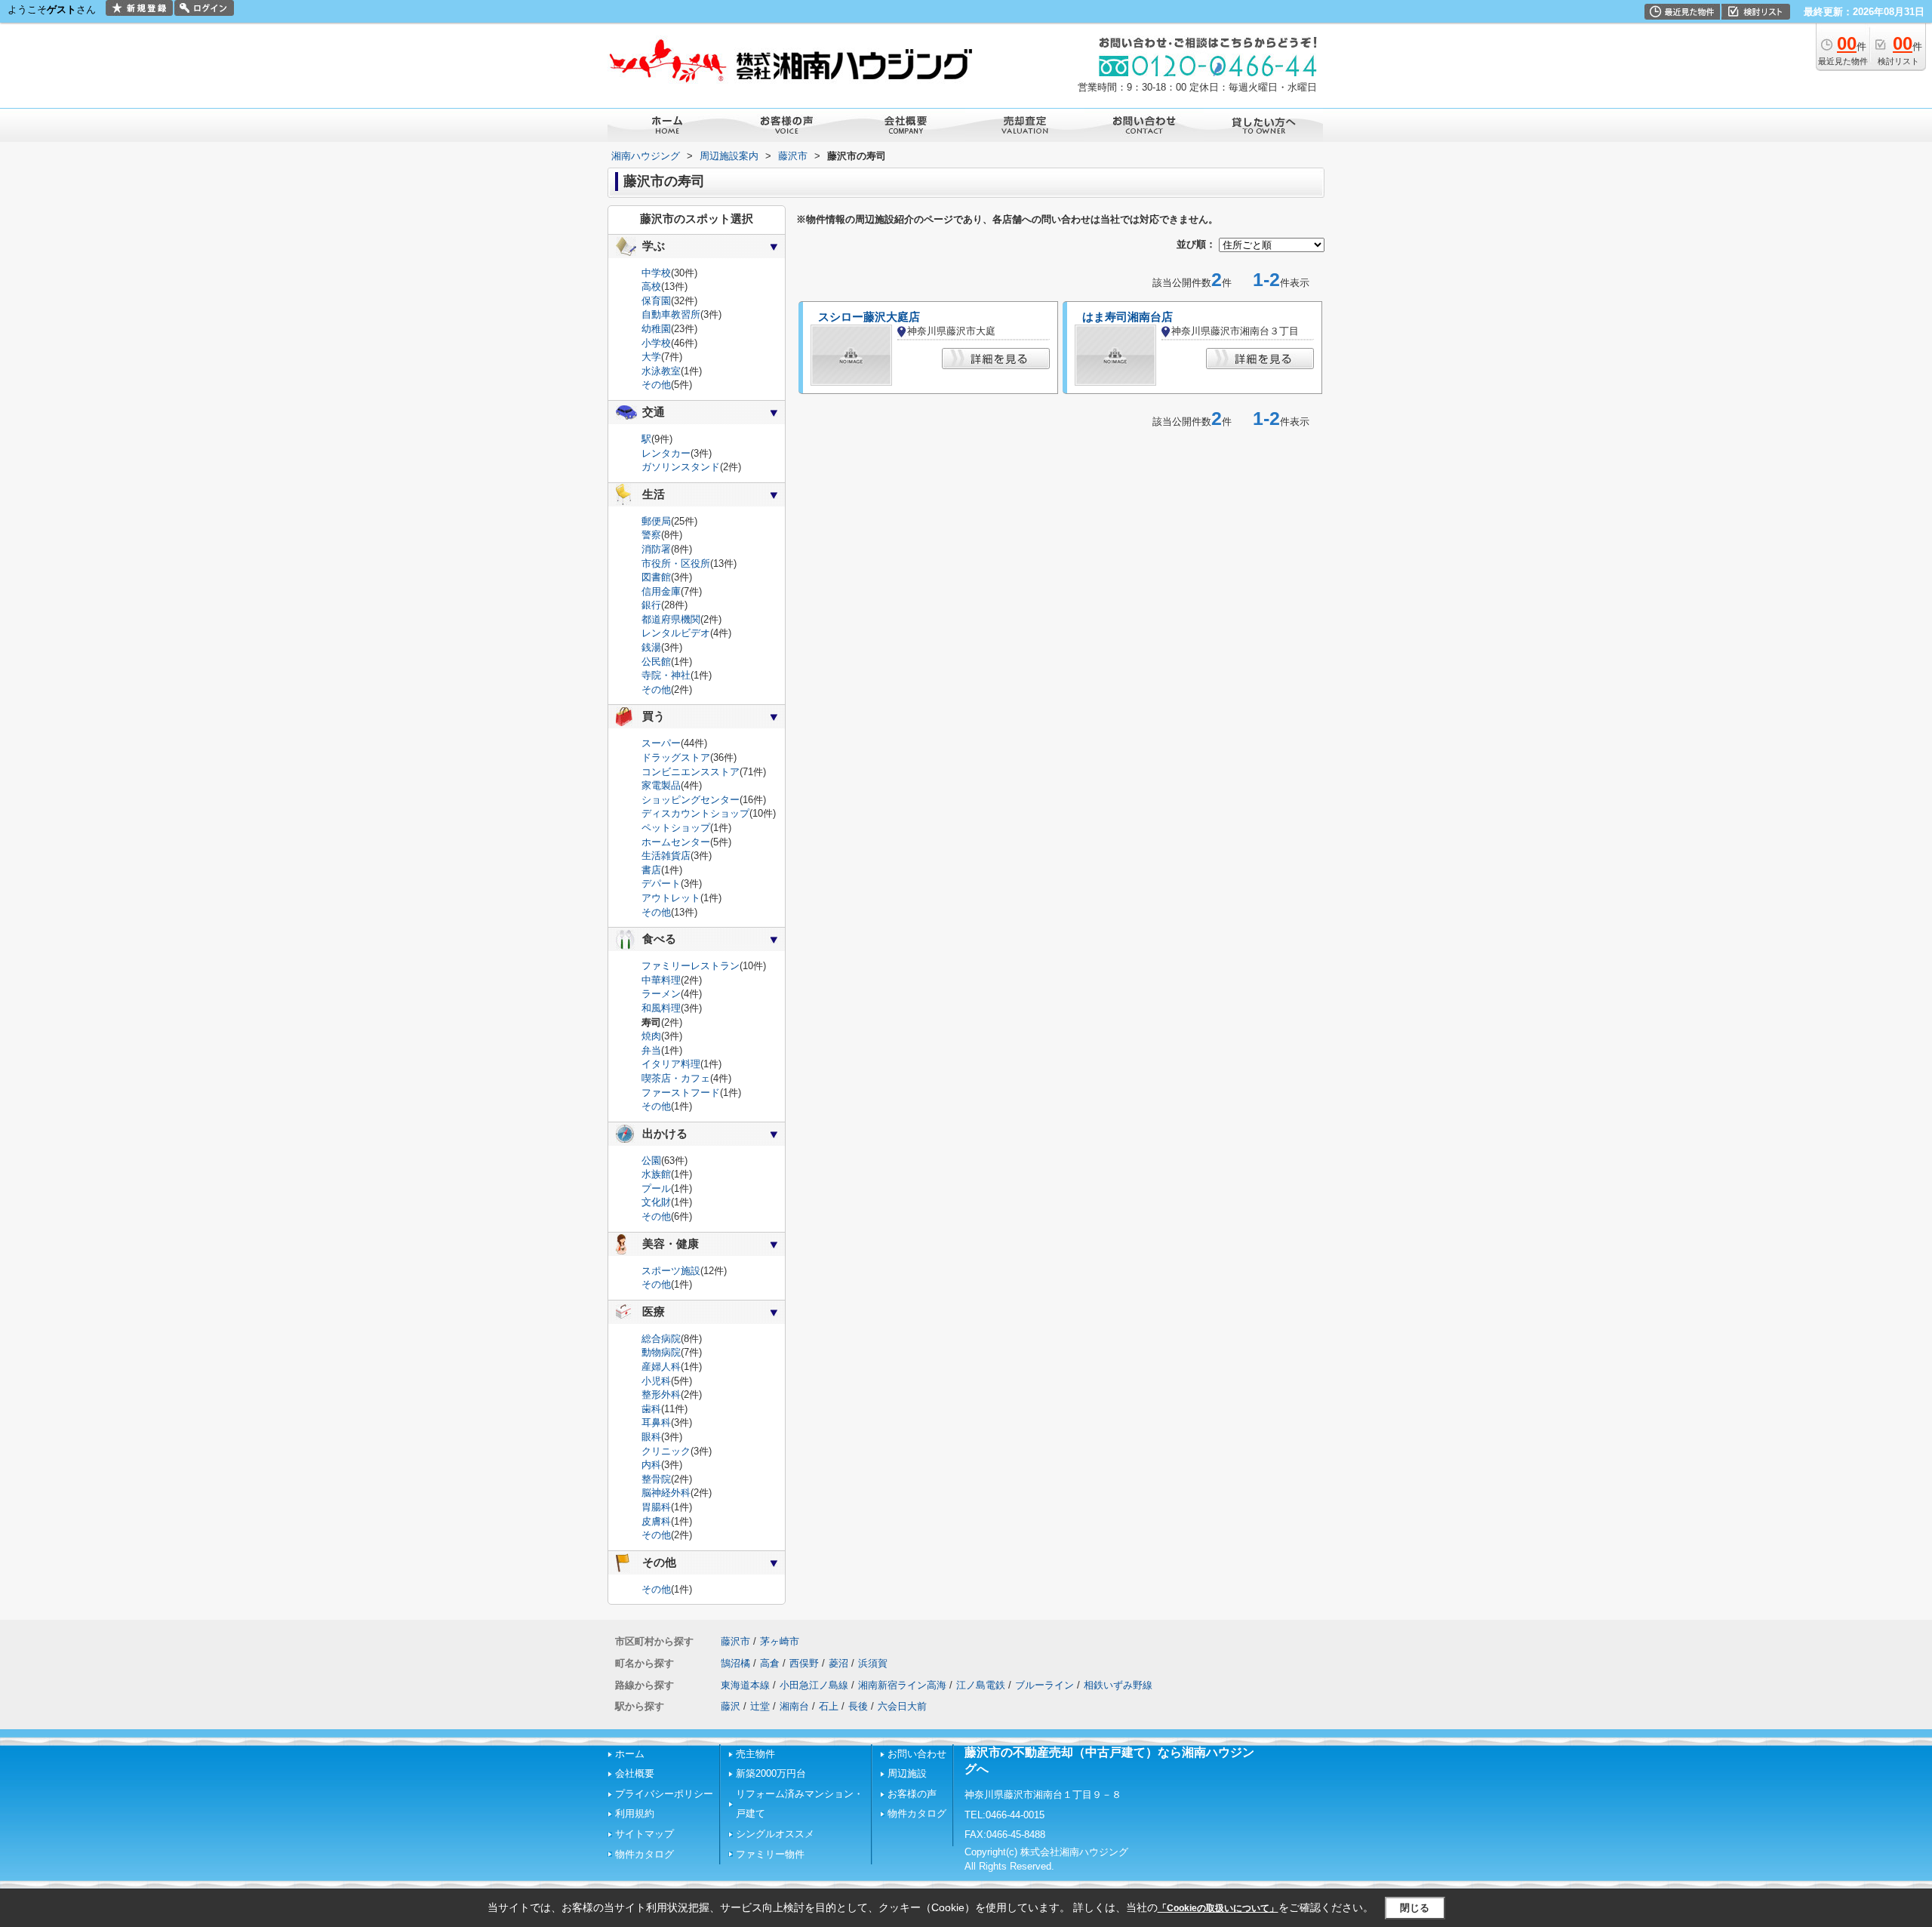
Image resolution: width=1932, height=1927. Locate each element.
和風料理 (661, 1008)
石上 (829, 1706)
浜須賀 (873, 1663)
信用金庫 (661, 591)
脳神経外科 (666, 1493)
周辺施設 (907, 1773)
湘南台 (794, 1706)
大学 (651, 357)
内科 (651, 1465)
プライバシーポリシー (664, 1794)
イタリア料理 (671, 1064)
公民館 (656, 662)
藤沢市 (735, 1641)
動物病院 (661, 1352)
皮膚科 (656, 1521)
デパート (661, 883)
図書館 (656, 577)
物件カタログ (645, 1854)
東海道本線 (745, 1685)
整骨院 (656, 1479)
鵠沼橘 (735, 1663)
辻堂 (760, 1706)
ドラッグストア (676, 757)
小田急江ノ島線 (814, 1685)
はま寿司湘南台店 (1128, 317)
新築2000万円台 (771, 1773)
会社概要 (635, 1773)
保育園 (656, 301)
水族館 (656, 1174)
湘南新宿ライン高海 (902, 1685)
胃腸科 (656, 1507)
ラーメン (661, 994)
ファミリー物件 (770, 1854)
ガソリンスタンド (681, 467)
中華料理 (661, 980)
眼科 (651, 1437)
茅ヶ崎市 (780, 1641)
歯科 (651, 1409)
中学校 (656, 273)
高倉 (770, 1663)
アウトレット (671, 898)
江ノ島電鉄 (981, 1685)
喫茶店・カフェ (676, 1078)
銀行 (651, 605)
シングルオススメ (775, 1834)
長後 (858, 1706)
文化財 (656, 1202)
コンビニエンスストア (691, 772)
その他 (656, 385)
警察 (651, 535)
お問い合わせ (917, 1754)
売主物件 (755, 1754)
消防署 (656, 549)
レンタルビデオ (676, 633)
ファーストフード (681, 1093)
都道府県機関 (671, 619)
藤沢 (731, 1706)
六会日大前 (902, 1706)
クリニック (666, 1451)
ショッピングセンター (691, 800)
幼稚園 (656, 329)
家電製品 (661, 785)
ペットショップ (676, 828)
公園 (651, 1161)
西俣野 (804, 1663)
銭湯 (651, 647)
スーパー (661, 743)
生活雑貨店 (666, 856)
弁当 (651, 1050)
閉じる (1415, 1908)
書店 (651, 870)
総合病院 (661, 1339)
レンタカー (666, 453)
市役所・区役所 (676, 563)
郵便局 (656, 521)
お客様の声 (912, 1794)
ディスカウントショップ (695, 813)
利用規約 (635, 1813)
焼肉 (651, 1036)
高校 (651, 286)
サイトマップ (645, 1834)
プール (656, 1188)
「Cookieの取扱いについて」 (1218, 1908)
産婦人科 (661, 1367)
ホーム (630, 1754)
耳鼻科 (656, 1422)
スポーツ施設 (671, 1271)
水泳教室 (661, 371)
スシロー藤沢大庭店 (869, 317)
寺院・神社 (666, 675)
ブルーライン (1044, 1685)
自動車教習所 (671, 314)
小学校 (656, 343)
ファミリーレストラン (691, 966)
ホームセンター (676, 842)
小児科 (656, 1381)
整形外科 (661, 1394)
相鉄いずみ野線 (1118, 1685)
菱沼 (838, 1663)
